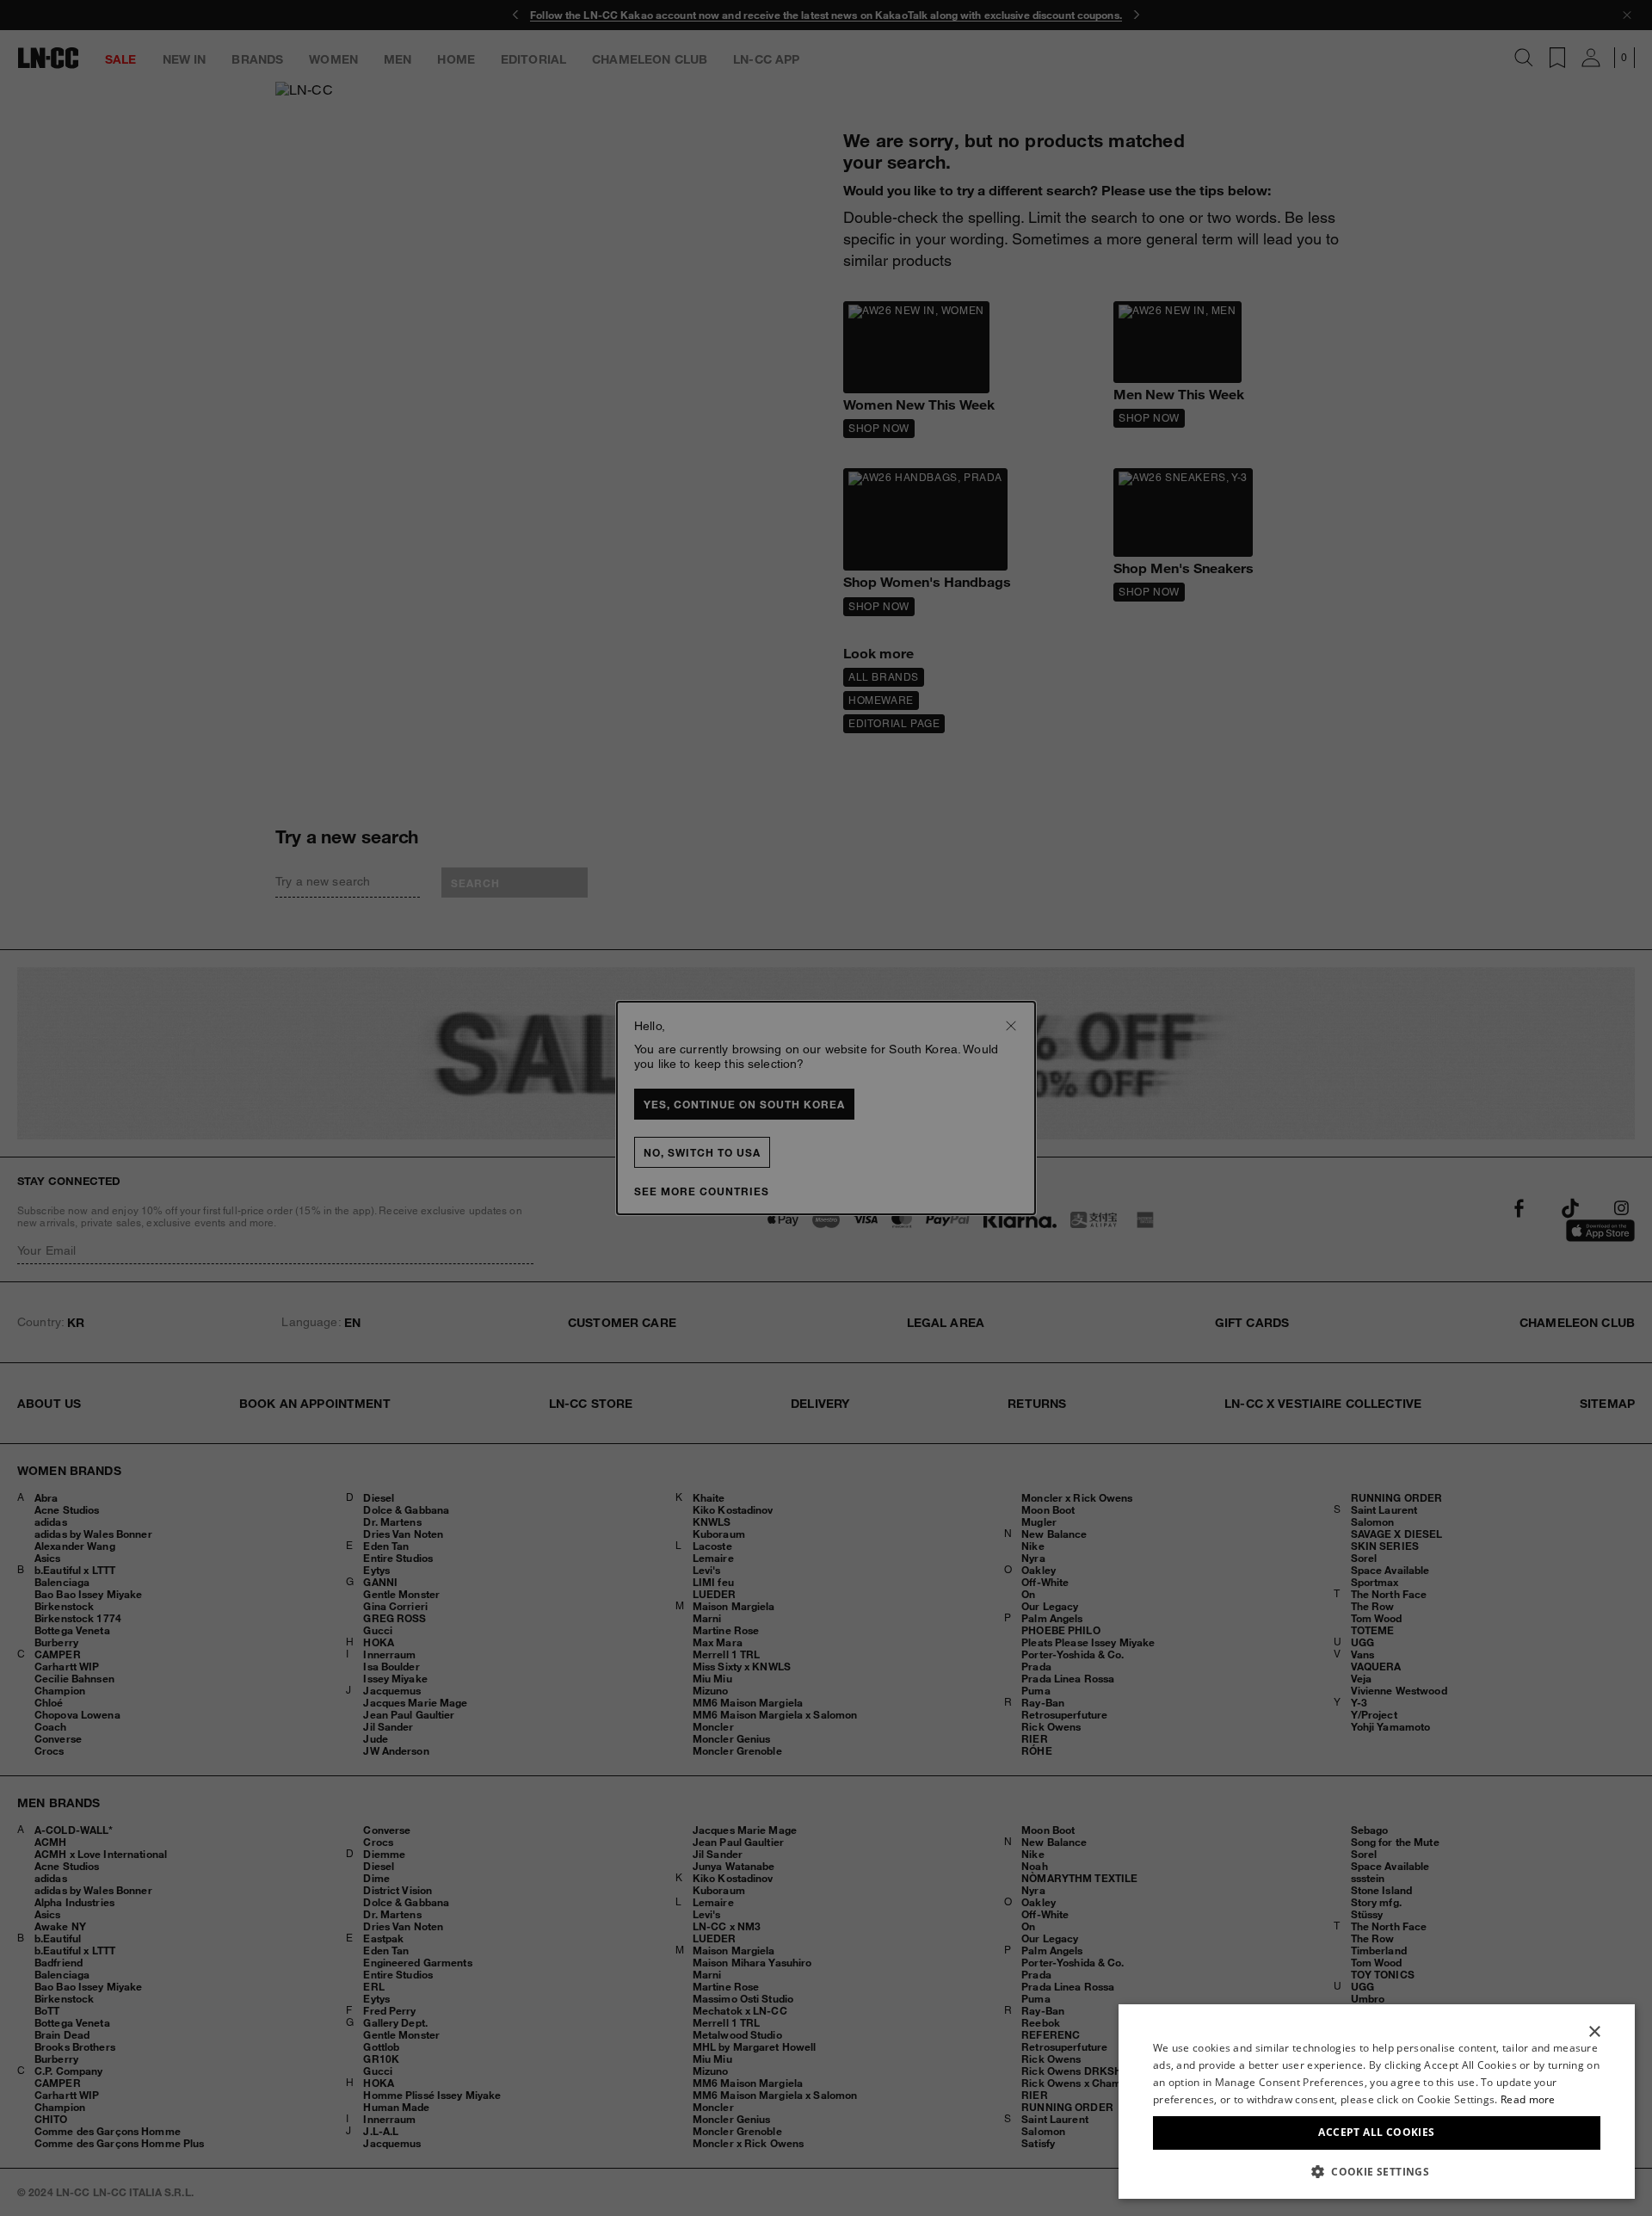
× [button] (1594, 2032)
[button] (1377, 2171)
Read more (1528, 2099)
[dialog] (1377, 2102)
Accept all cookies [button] (1376, 2132)
